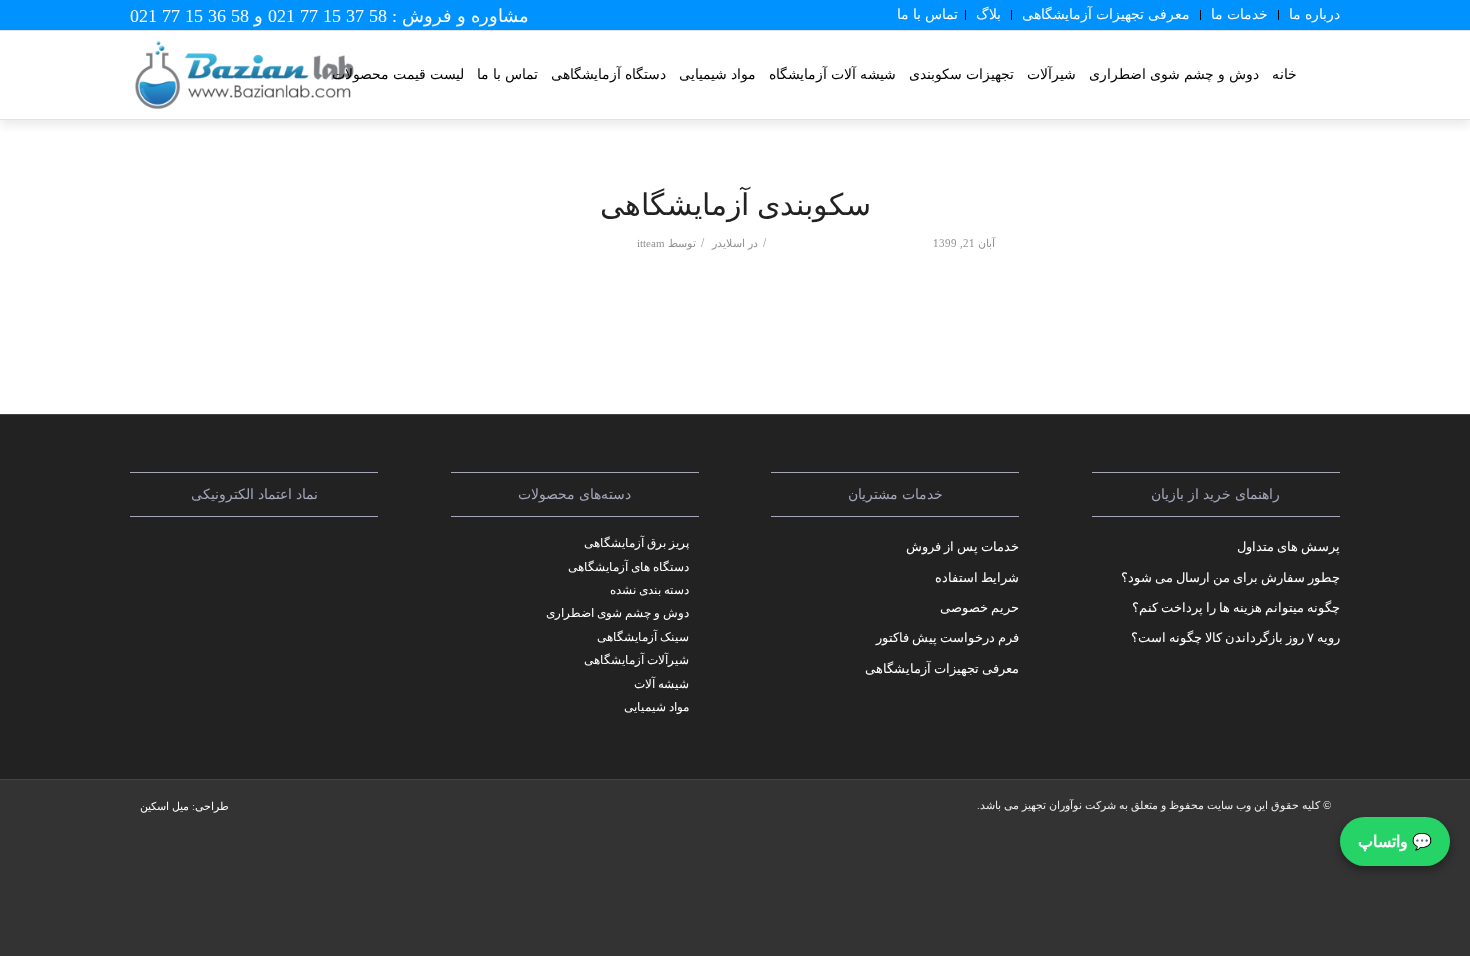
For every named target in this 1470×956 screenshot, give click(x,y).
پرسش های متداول (1288, 546)
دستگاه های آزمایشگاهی (628, 567)
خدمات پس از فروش (962, 546)
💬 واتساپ (1395, 841)
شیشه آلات (661, 684)
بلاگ (988, 14)
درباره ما (1314, 14)
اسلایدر (728, 243)
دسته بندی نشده (649, 590)
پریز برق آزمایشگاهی (636, 543)
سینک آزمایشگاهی (643, 637)
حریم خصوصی (979, 607)
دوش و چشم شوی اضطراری (617, 613)
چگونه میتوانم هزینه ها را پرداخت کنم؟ (1236, 607)
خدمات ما (1239, 14)
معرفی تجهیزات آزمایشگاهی (1106, 14)
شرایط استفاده (977, 577)
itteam (651, 243)
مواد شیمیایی (656, 707)
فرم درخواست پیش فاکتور (947, 637)
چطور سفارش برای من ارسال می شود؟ (1230, 577)
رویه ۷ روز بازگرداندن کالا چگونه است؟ (1235, 637)
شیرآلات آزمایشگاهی (636, 660)
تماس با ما (927, 14)
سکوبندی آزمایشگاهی (735, 204)
